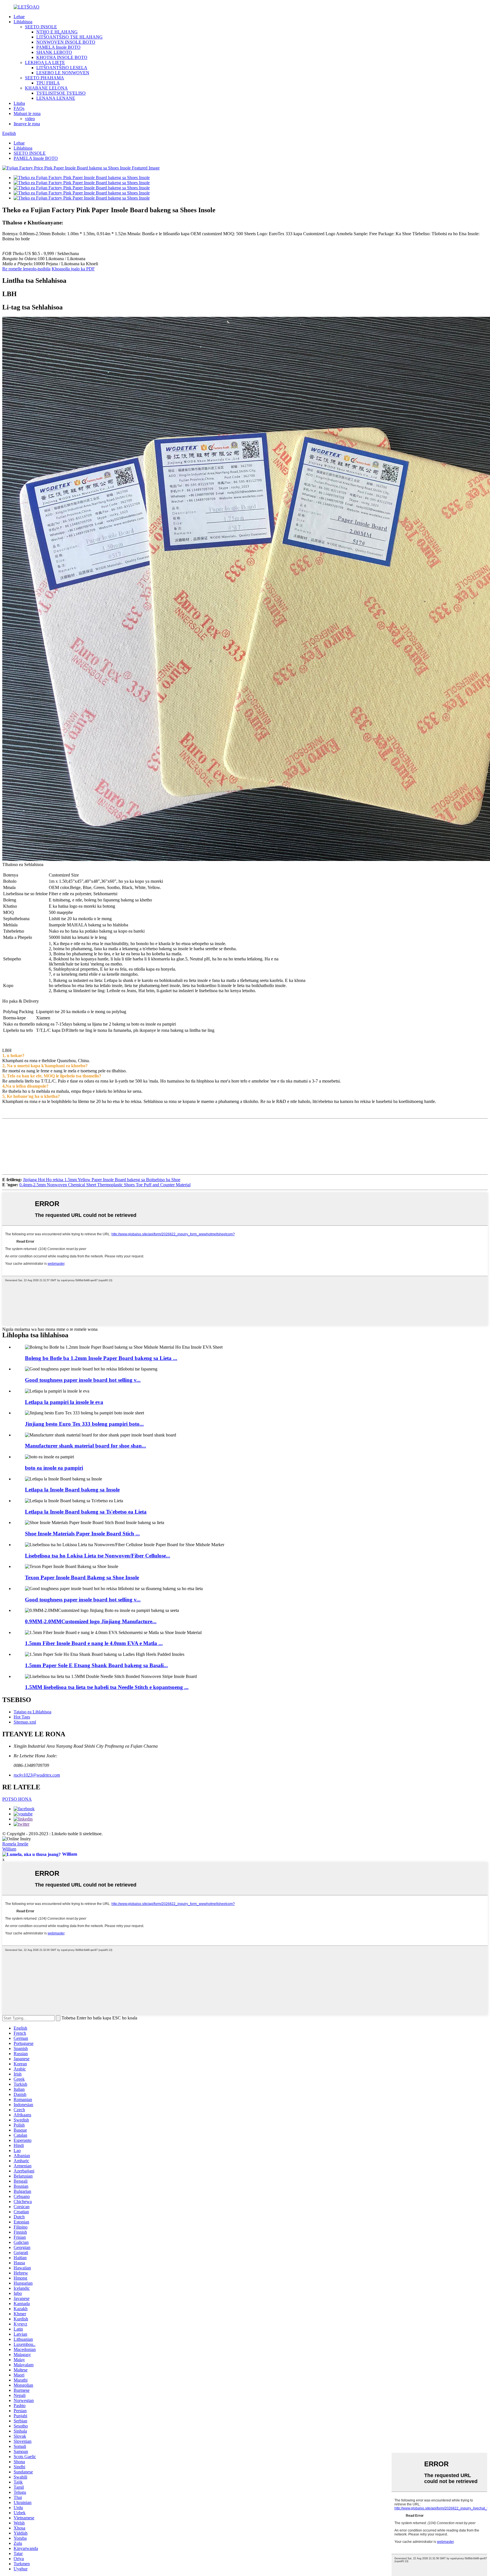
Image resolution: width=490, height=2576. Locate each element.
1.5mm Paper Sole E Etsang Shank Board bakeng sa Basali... (96, 1665)
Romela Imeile (15, 1844)
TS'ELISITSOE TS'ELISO (61, 93)
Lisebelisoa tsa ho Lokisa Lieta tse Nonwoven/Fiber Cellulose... (98, 1556)
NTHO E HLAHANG (57, 32)
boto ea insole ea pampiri (54, 1468)
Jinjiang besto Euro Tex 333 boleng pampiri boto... (84, 1424)
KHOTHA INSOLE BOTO (62, 57)
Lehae (19, 17)
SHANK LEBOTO (54, 52)
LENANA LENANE (56, 98)
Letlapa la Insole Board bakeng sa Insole (72, 1490)
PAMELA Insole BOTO (58, 47)
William (9, 1849)
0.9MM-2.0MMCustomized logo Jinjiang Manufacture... (91, 1621)
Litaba (19, 103)
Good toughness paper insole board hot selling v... (83, 1380)
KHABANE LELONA (46, 88)
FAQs (19, 108)
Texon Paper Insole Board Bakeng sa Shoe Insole (82, 1577)
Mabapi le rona (27, 113)
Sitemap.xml (25, 1722)
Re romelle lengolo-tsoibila (26, 269)
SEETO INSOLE (41, 27)
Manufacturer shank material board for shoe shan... (85, 1446)
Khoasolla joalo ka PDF (73, 269)
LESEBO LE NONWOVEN (63, 73)
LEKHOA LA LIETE (45, 62)
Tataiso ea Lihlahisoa (32, 1712)
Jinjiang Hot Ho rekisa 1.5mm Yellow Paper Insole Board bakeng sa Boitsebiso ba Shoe (102, 1180)
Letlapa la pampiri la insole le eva (64, 1402)
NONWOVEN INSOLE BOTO (66, 42)
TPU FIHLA (48, 83)
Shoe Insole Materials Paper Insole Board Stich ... (82, 1534)
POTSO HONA (17, 1799)
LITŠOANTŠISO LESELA (62, 68)
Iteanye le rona (27, 124)
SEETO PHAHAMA (45, 78)
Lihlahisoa (23, 22)
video (30, 119)
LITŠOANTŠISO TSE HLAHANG (69, 37)
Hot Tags (22, 1717)
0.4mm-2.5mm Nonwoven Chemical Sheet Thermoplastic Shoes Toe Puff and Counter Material (105, 1185)
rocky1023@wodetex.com (37, 1775)
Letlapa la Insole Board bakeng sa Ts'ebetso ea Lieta (86, 1512)
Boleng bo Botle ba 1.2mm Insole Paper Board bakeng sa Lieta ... (101, 1358)
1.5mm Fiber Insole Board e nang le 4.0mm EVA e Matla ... (94, 1643)
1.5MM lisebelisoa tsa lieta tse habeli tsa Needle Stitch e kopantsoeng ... (107, 1687)
